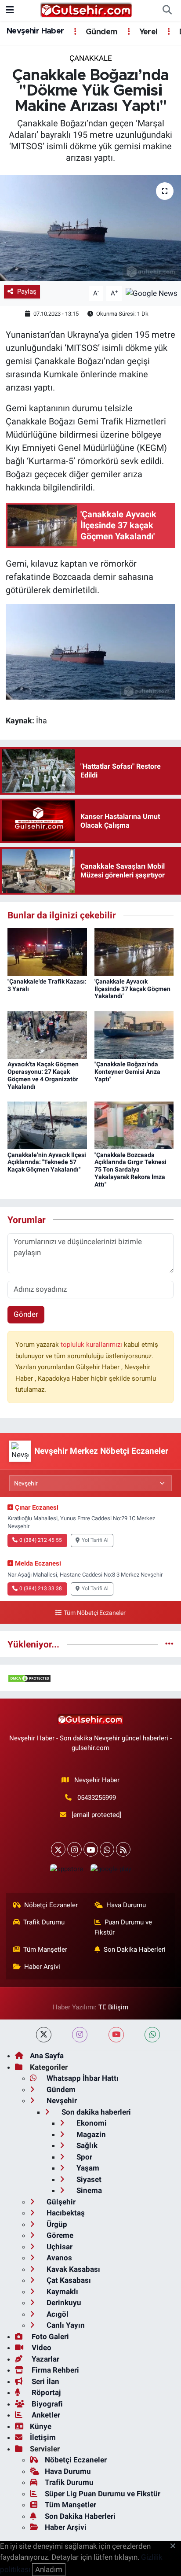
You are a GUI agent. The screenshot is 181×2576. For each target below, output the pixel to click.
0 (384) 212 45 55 (41, 1540)
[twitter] (44, 2035)
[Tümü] (169, 1644)
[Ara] (167, 11)
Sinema (88, 2190)
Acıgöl (57, 2314)
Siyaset (88, 2179)
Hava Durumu (126, 1905)
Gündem (101, 32)
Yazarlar (45, 2359)
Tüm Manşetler (45, 1950)
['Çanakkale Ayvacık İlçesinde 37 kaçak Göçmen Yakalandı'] (134, 951)
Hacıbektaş (65, 2213)
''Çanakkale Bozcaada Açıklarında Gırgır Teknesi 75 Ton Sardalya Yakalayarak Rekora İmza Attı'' (130, 1170)
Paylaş (27, 291)
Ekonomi (91, 2123)
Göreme (59, 2235)
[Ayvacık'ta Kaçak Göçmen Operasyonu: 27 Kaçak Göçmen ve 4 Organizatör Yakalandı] (47, 1034)
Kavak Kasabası (72, 2269)
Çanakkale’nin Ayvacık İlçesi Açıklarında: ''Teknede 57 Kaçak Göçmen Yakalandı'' (47, 1162)
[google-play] (111, 1871)
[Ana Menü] (10, 10)
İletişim (43, 2437)
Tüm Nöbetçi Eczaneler (94, 1613)
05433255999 (97, 1798)
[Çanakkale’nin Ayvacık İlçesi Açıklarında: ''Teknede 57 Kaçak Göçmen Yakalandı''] (47, 1125)
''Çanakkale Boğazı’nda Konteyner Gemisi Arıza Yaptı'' (127, 1072)
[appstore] (66, 1871)
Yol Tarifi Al (95, 1540)
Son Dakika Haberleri (135, 1950)
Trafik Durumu (44, 1922)
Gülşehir (60, 2202)
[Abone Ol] (152, 293)
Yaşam (87, 2168)
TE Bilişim (113, 2007)
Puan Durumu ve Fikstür (123, 1927)
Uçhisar (59, 2247)
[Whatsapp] (107, 1849)
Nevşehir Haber (35, 31)
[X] (58, 1849)
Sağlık (86, 2145)
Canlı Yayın (65, 2325)
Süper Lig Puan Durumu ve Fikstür (103, 2494)
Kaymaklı (62, 2292)
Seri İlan (45, 2381)
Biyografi (46, 2404)
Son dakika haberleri (95, 2112)
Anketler (45, 2415)
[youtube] (116, 2035)
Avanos (58, 2258)
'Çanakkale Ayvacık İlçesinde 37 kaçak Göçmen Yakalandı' (132, 989)
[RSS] (123, 1849)
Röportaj (45, 2392)
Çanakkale (91, 58)
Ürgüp (56, 2224)
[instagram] (80, 2035)
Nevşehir (61, 2101)
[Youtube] (91, 1849)
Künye (41, 2426)
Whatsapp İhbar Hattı (82, 2078)
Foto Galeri (49, 2336)
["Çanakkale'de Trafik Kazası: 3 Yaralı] (47, 951)
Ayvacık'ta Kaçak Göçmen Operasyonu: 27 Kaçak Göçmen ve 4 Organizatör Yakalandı (43, 1075)
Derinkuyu (63, 2303)
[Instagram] (74, 1849)
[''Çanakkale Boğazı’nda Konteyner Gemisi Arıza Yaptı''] (134, 1034)
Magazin (90, 2134)
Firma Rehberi (54, 2370)
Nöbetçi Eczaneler (51, 1905)
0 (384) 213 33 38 (41, 1588)
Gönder (26, 1314)
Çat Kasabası (68, 2280)
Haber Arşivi (42, 1967)
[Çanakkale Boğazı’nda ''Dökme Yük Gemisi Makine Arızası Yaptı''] (90, 228)
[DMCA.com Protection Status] (29, 1677)
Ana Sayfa (47, 2056)
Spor (83, 2157)
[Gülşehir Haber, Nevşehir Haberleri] (86, 10)
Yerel (147, 32)
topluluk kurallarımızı (92, 1345)
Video (41, 2348)
